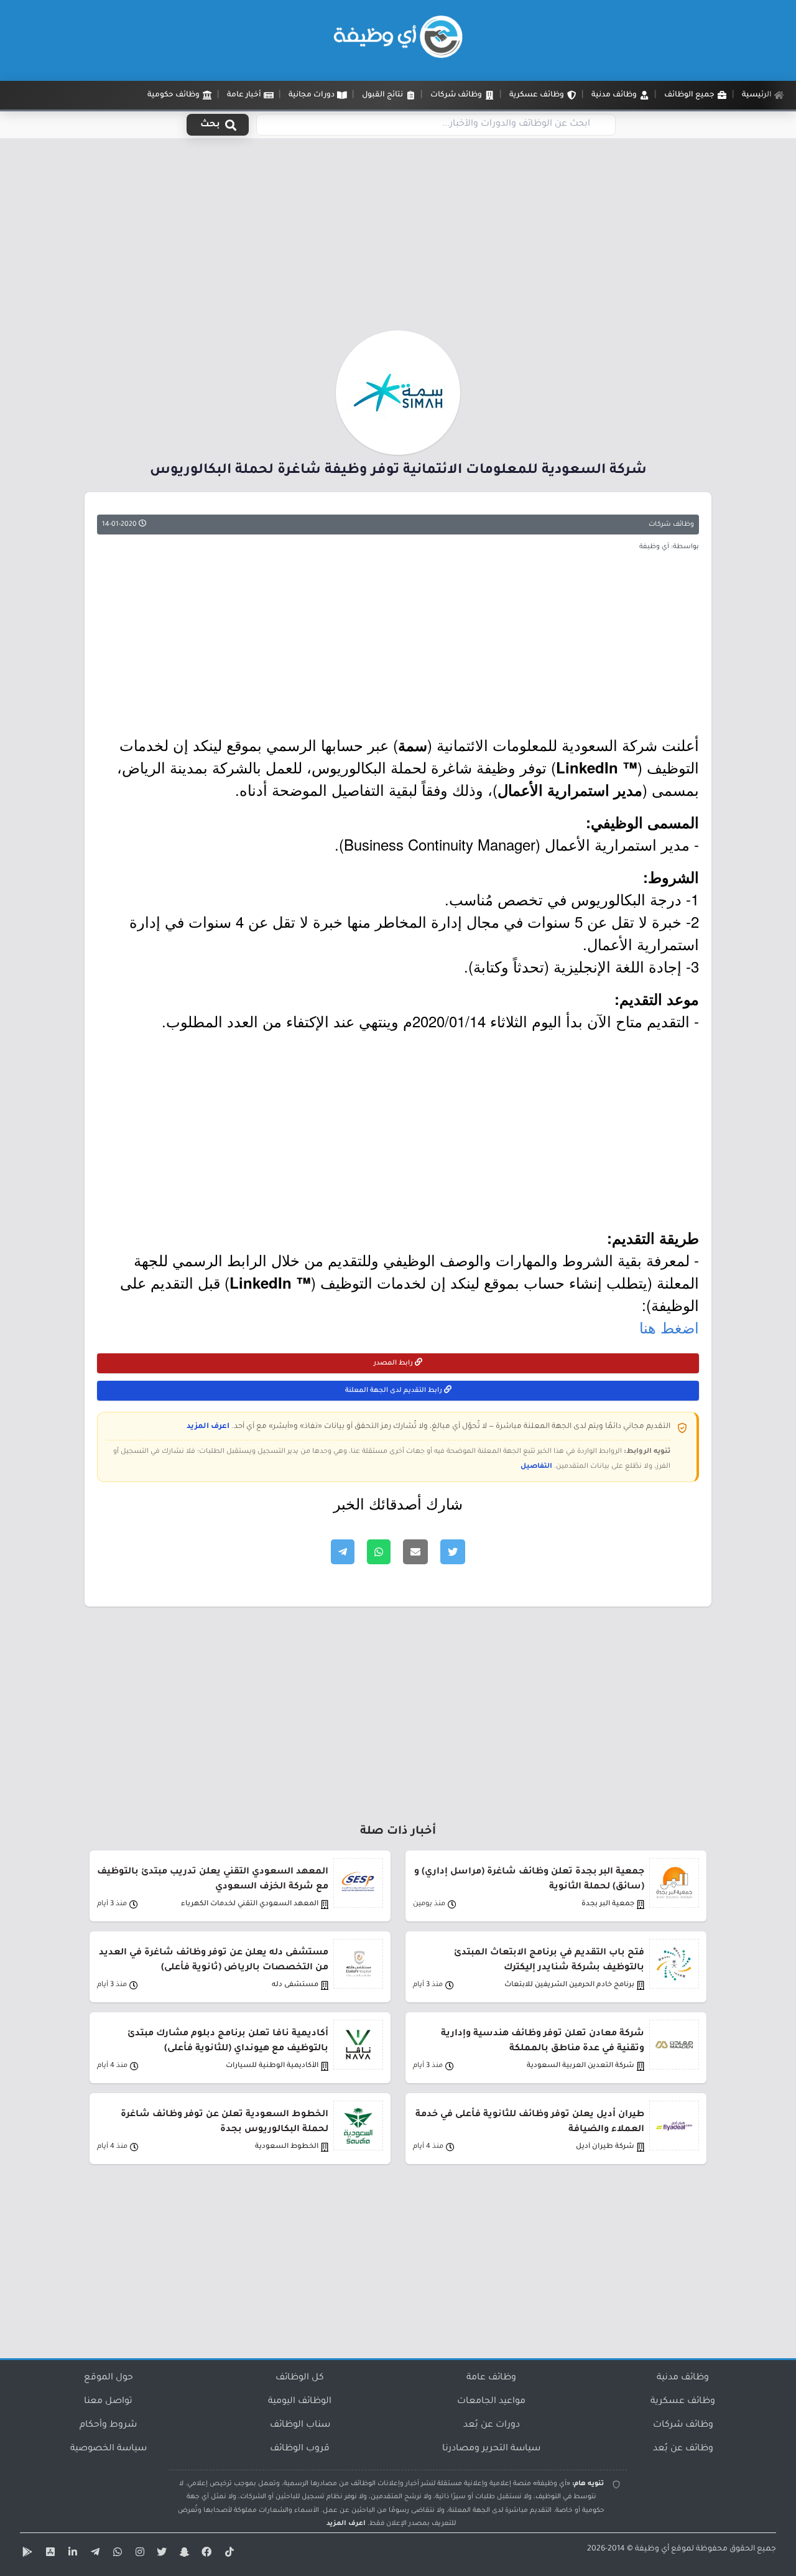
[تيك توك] (228, 2554)
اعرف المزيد (208, 1427)
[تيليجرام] (93, 2554)
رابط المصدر (394, 1363)
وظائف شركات (671, 525)
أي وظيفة (652, 2549)
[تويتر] (160, 2554)
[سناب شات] (183, 2554)
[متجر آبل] (49, 2554)
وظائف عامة (491, 2378)
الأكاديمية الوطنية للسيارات (272, 2066)
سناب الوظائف (300, 2425)
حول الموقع (109, 2378)
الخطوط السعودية (287, 2147)
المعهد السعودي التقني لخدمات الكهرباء (250, 1904)
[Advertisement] (398, 238)
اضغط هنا (669, 1327)
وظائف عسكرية (683, 2402)
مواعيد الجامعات (491, 2402)
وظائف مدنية (683, 2378)
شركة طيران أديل (605, 2147)
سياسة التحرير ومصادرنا (491, 2449)
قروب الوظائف (300, 2449)
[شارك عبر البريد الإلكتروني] (415, 1552)
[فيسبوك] (205, 2554)
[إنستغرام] (138, 2554)
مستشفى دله (295, 1985)
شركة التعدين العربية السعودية (581, 2066)
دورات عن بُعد (492, 2425)
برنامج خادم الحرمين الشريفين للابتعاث (569, 1985)
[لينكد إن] (71, 2554)
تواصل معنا (108, 2402)
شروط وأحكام (108, 2425)
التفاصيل (536, 1467)
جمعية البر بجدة (608, 1904)
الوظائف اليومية (300, 2402)
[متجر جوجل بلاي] (26, 2554)
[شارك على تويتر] (453, 1552)
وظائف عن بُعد (683, 2449)
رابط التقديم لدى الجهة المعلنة (395, 1391)
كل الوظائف (300, 2378)
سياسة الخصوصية (109, 2449)
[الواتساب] (116, 2554)
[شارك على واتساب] (379, 1552)
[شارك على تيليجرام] (343, 1552)
